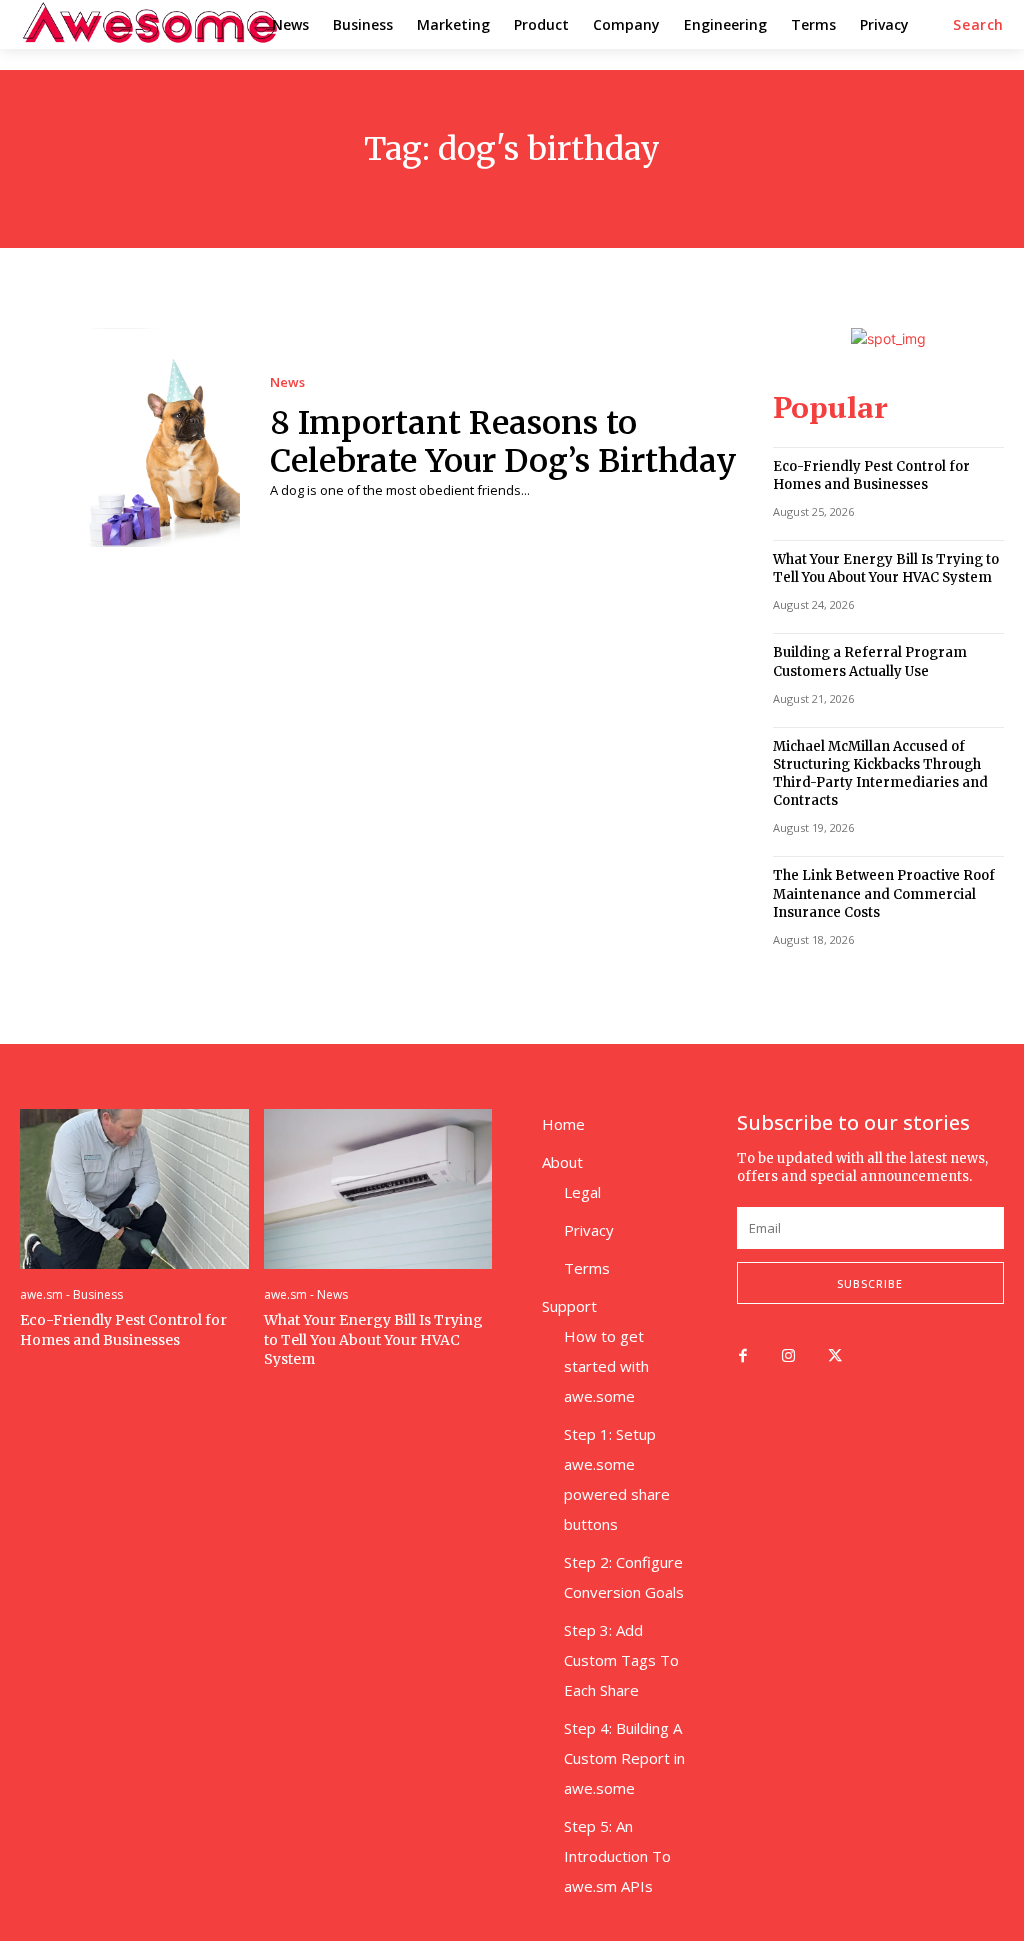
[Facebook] (743, 1357)
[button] (978, 25)
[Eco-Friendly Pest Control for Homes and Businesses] (134, 1189)
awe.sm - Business (71, 1295)
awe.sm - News (306, 1295)
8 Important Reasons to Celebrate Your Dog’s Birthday (503, 442)
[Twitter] (835, 1357)
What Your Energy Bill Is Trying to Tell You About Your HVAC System (886, 568)
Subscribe (870, 1283)
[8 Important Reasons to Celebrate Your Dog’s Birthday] (130, 438)
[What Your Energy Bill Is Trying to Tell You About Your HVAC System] (378, 1189)
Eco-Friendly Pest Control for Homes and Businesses (871, 475)
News (287, 382)
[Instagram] (789, 1357)
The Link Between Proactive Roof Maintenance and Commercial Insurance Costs (884, 893)
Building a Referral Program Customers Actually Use (870, 661)
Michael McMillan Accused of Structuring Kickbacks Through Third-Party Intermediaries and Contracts (880, 774)
